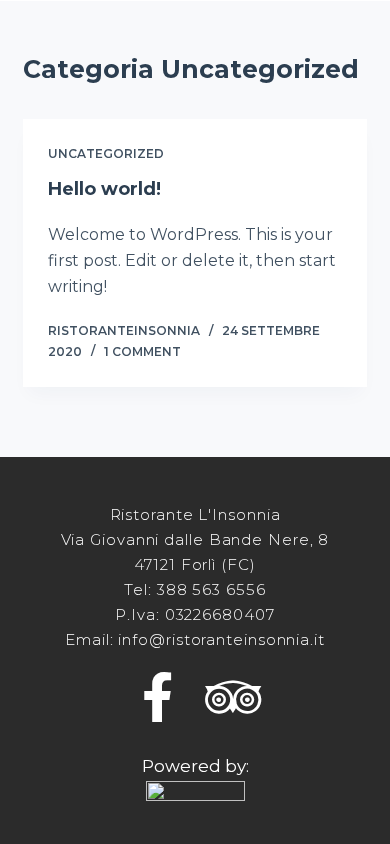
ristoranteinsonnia (124, 330)
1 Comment (142, 351)
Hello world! (104, 189)
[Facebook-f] (158, 697)
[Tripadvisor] (233, 697)
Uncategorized (106, 153)
